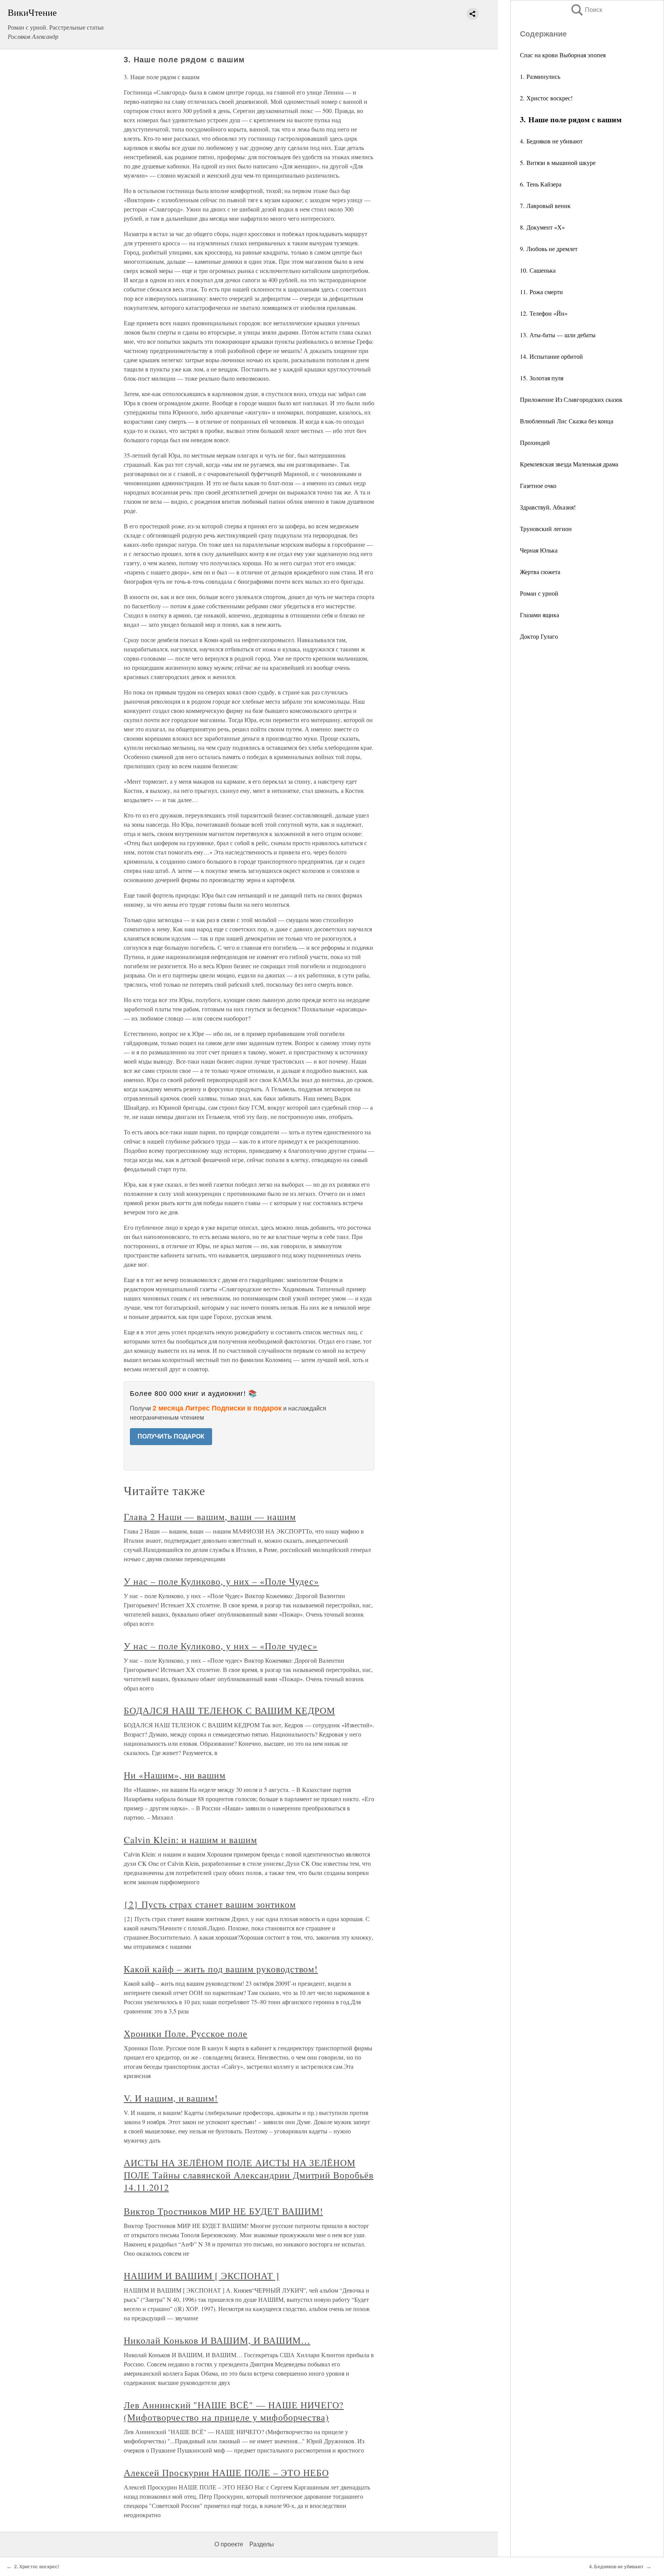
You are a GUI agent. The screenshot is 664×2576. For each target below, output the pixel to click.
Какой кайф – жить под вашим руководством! (221, 1969)
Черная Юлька (539, 550)
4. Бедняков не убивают (551, 141)
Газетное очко (538, 485)
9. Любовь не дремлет (549, 249)
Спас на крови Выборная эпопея (563, 55)
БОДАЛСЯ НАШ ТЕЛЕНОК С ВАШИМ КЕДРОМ (229, 1710)
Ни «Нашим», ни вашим (175, 1775)
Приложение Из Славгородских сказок (571, 399)
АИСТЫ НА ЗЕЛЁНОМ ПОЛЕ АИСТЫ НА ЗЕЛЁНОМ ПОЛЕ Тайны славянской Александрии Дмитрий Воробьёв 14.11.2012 (249, 2175)
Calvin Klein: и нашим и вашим (190, 1840)
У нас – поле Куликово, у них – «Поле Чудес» (221, 1581)
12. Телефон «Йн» (544, 313)
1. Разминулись (540, 76)
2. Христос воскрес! (546, 98)
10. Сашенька (538, 270)
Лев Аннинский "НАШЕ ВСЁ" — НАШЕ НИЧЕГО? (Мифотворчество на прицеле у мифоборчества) (234, 2411)
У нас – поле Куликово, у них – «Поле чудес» (221, 1646)
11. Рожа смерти (541, 292)
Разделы (262, 2544)
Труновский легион (546, 529)
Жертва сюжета (540, 572)
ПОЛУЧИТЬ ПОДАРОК (171, 1436)
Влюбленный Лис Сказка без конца (567, 421)
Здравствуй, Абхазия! (548, 507)
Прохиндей (535, 442)
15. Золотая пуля (542, 378)
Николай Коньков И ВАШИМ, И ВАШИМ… (217, 2340)
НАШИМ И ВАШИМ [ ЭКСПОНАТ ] (202, 2276)
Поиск (586, 10)
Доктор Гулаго (539, 636)
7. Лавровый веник (545, 206)
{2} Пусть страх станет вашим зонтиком (210, 1904)
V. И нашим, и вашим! (171, 2098)
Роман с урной (539, 593)
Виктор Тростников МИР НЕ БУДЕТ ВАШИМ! (223, 2211)
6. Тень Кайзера (541, 184)
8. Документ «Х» (542, 227)
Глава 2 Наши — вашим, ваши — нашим (210, 1517)
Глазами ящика (539, 615)
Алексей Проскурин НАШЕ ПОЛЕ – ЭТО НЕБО (226, 2473)
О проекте (229, 2544)
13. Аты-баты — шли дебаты (558, 335)
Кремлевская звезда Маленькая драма (569, 464)
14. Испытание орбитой (551, 356)
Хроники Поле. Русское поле (186, 2033)
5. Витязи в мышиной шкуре (558, 162)
